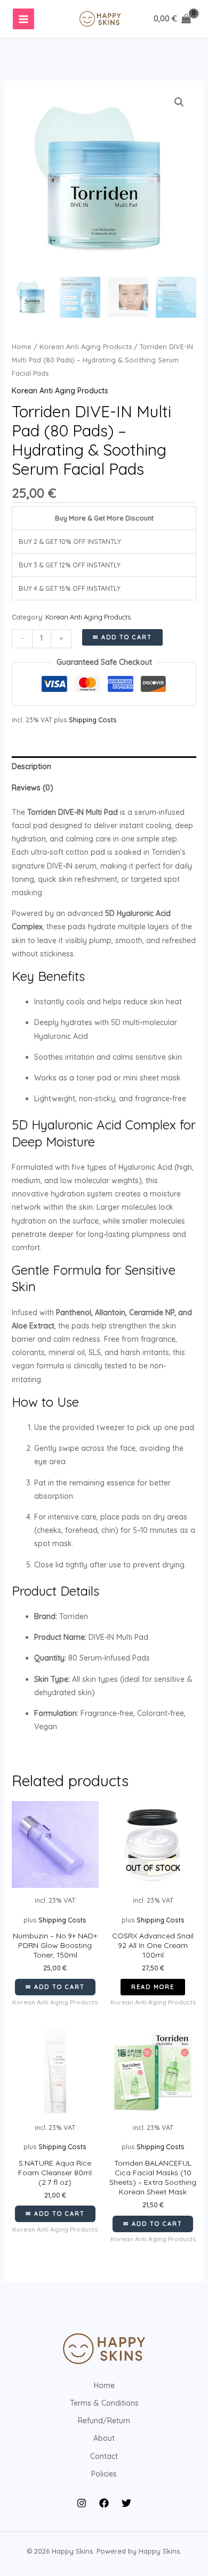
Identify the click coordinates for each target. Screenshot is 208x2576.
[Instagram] (82, 2503)
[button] (179, 102)
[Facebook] (104, 2503)
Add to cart (127, 637)
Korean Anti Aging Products (86, 346)
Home (22, 346)
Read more (153, 1987)
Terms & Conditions (104, 2403)
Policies (104, 2474)
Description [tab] (31, 766)
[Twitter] (126, 2503)
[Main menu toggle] (23, 19)
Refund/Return (104, 2421)
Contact (104, 2456)
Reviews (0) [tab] (33, 788)
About (104, 2438)
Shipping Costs (93, 720)
